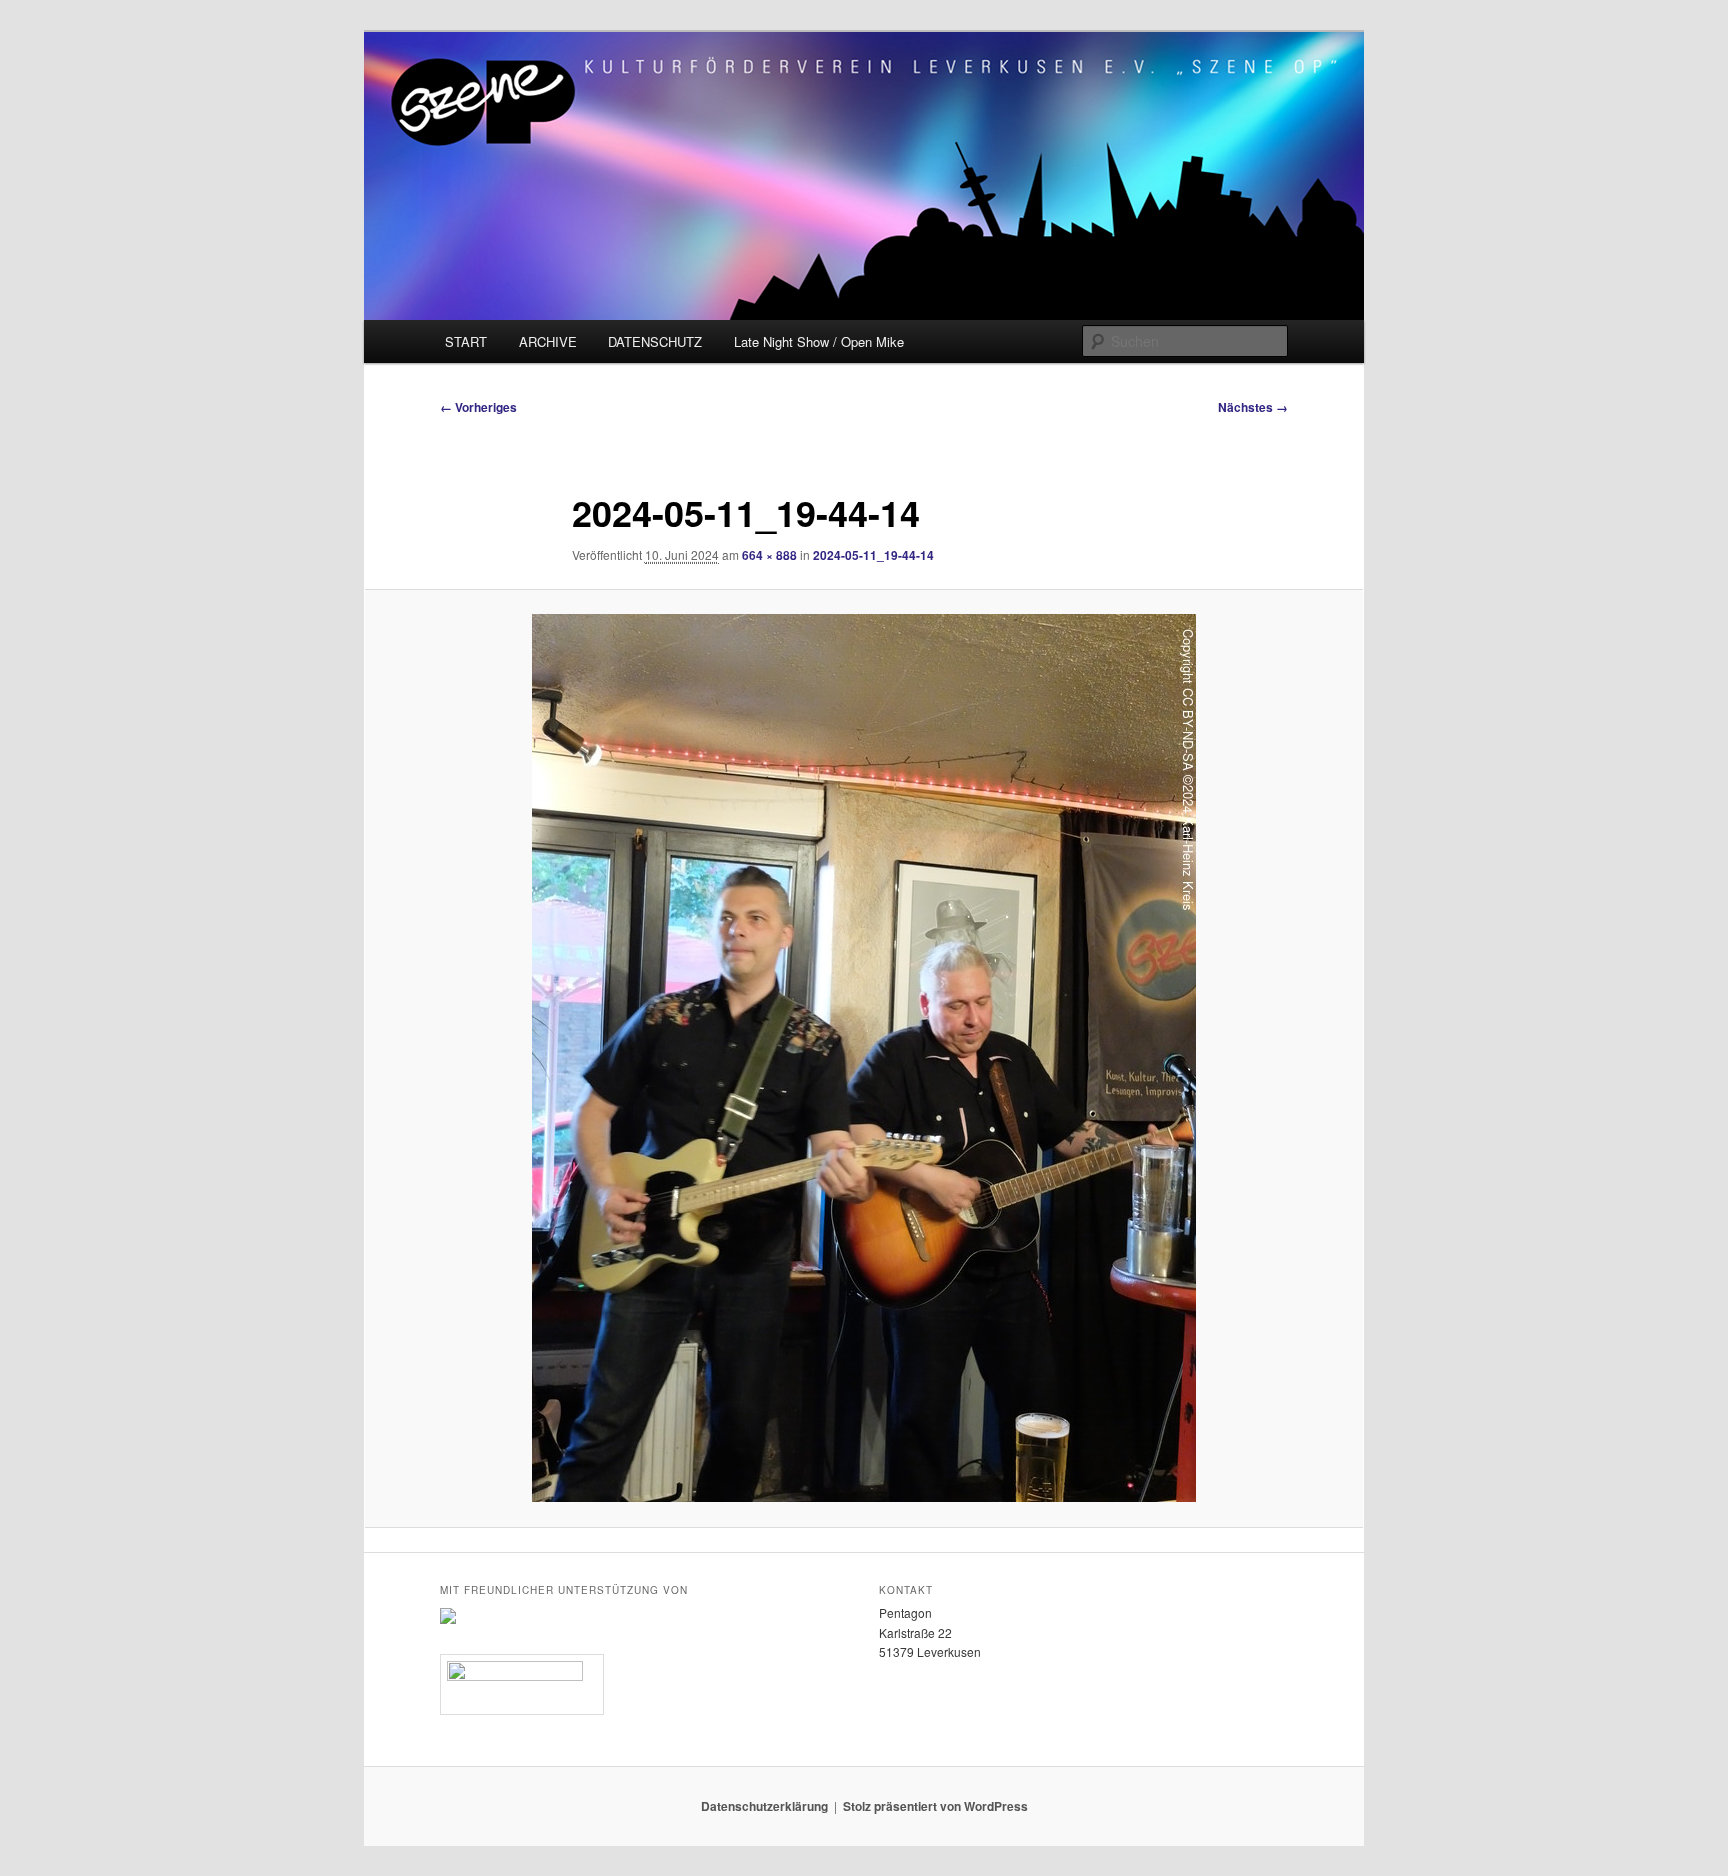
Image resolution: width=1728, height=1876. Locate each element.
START (466, 341)
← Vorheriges (478, 407)
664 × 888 (769, 555)
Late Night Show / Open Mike (819, 341)
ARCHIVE (548, 341)
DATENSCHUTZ (655, 341)
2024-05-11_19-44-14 (873, 555)
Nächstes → (1253, 407)
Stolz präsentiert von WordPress (935, 1806)
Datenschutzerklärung (764, 1806)
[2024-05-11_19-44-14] (864, 1058)
